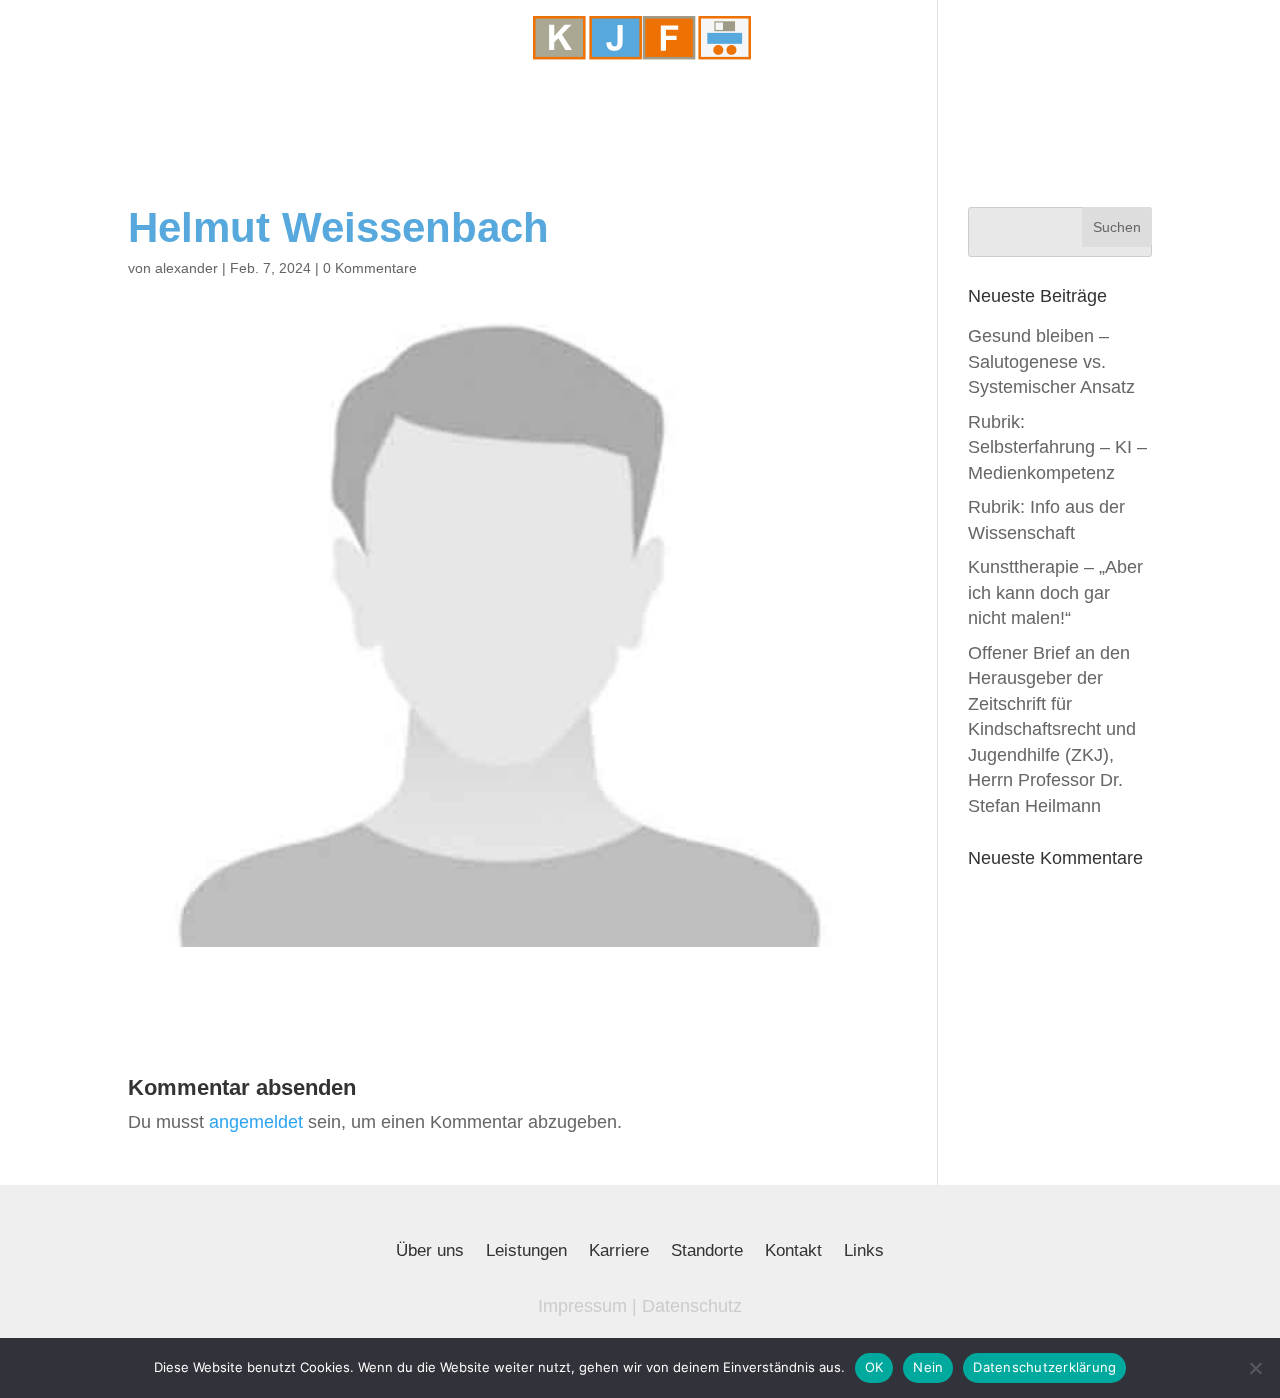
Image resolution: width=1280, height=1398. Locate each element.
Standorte (707, 1252)
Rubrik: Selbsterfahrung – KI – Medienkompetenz (1057, 447)
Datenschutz (692, 1306)
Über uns (430, 1252)
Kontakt (793, 1252)
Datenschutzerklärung (1044, 1367)
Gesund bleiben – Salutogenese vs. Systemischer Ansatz (1051, 361)
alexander (186, 268)
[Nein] (1255, 1368)
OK (874, 1367)
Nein (928, 1367)
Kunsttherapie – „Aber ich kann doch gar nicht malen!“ (1055, 592)
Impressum (582, 1306)
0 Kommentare (370, 268)
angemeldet (256, 1122)
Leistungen (526, 1252)
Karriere (619, 1252)
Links (864, 1252)
